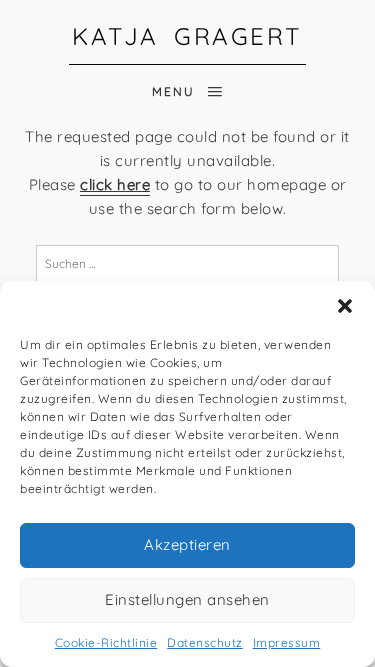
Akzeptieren (187, 544)
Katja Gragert (187, 36)
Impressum (287, 642)
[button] (345, 306)
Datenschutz (205, 642)
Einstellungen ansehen (187, 599)
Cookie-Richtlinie (106, 642)
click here (115, 184)
